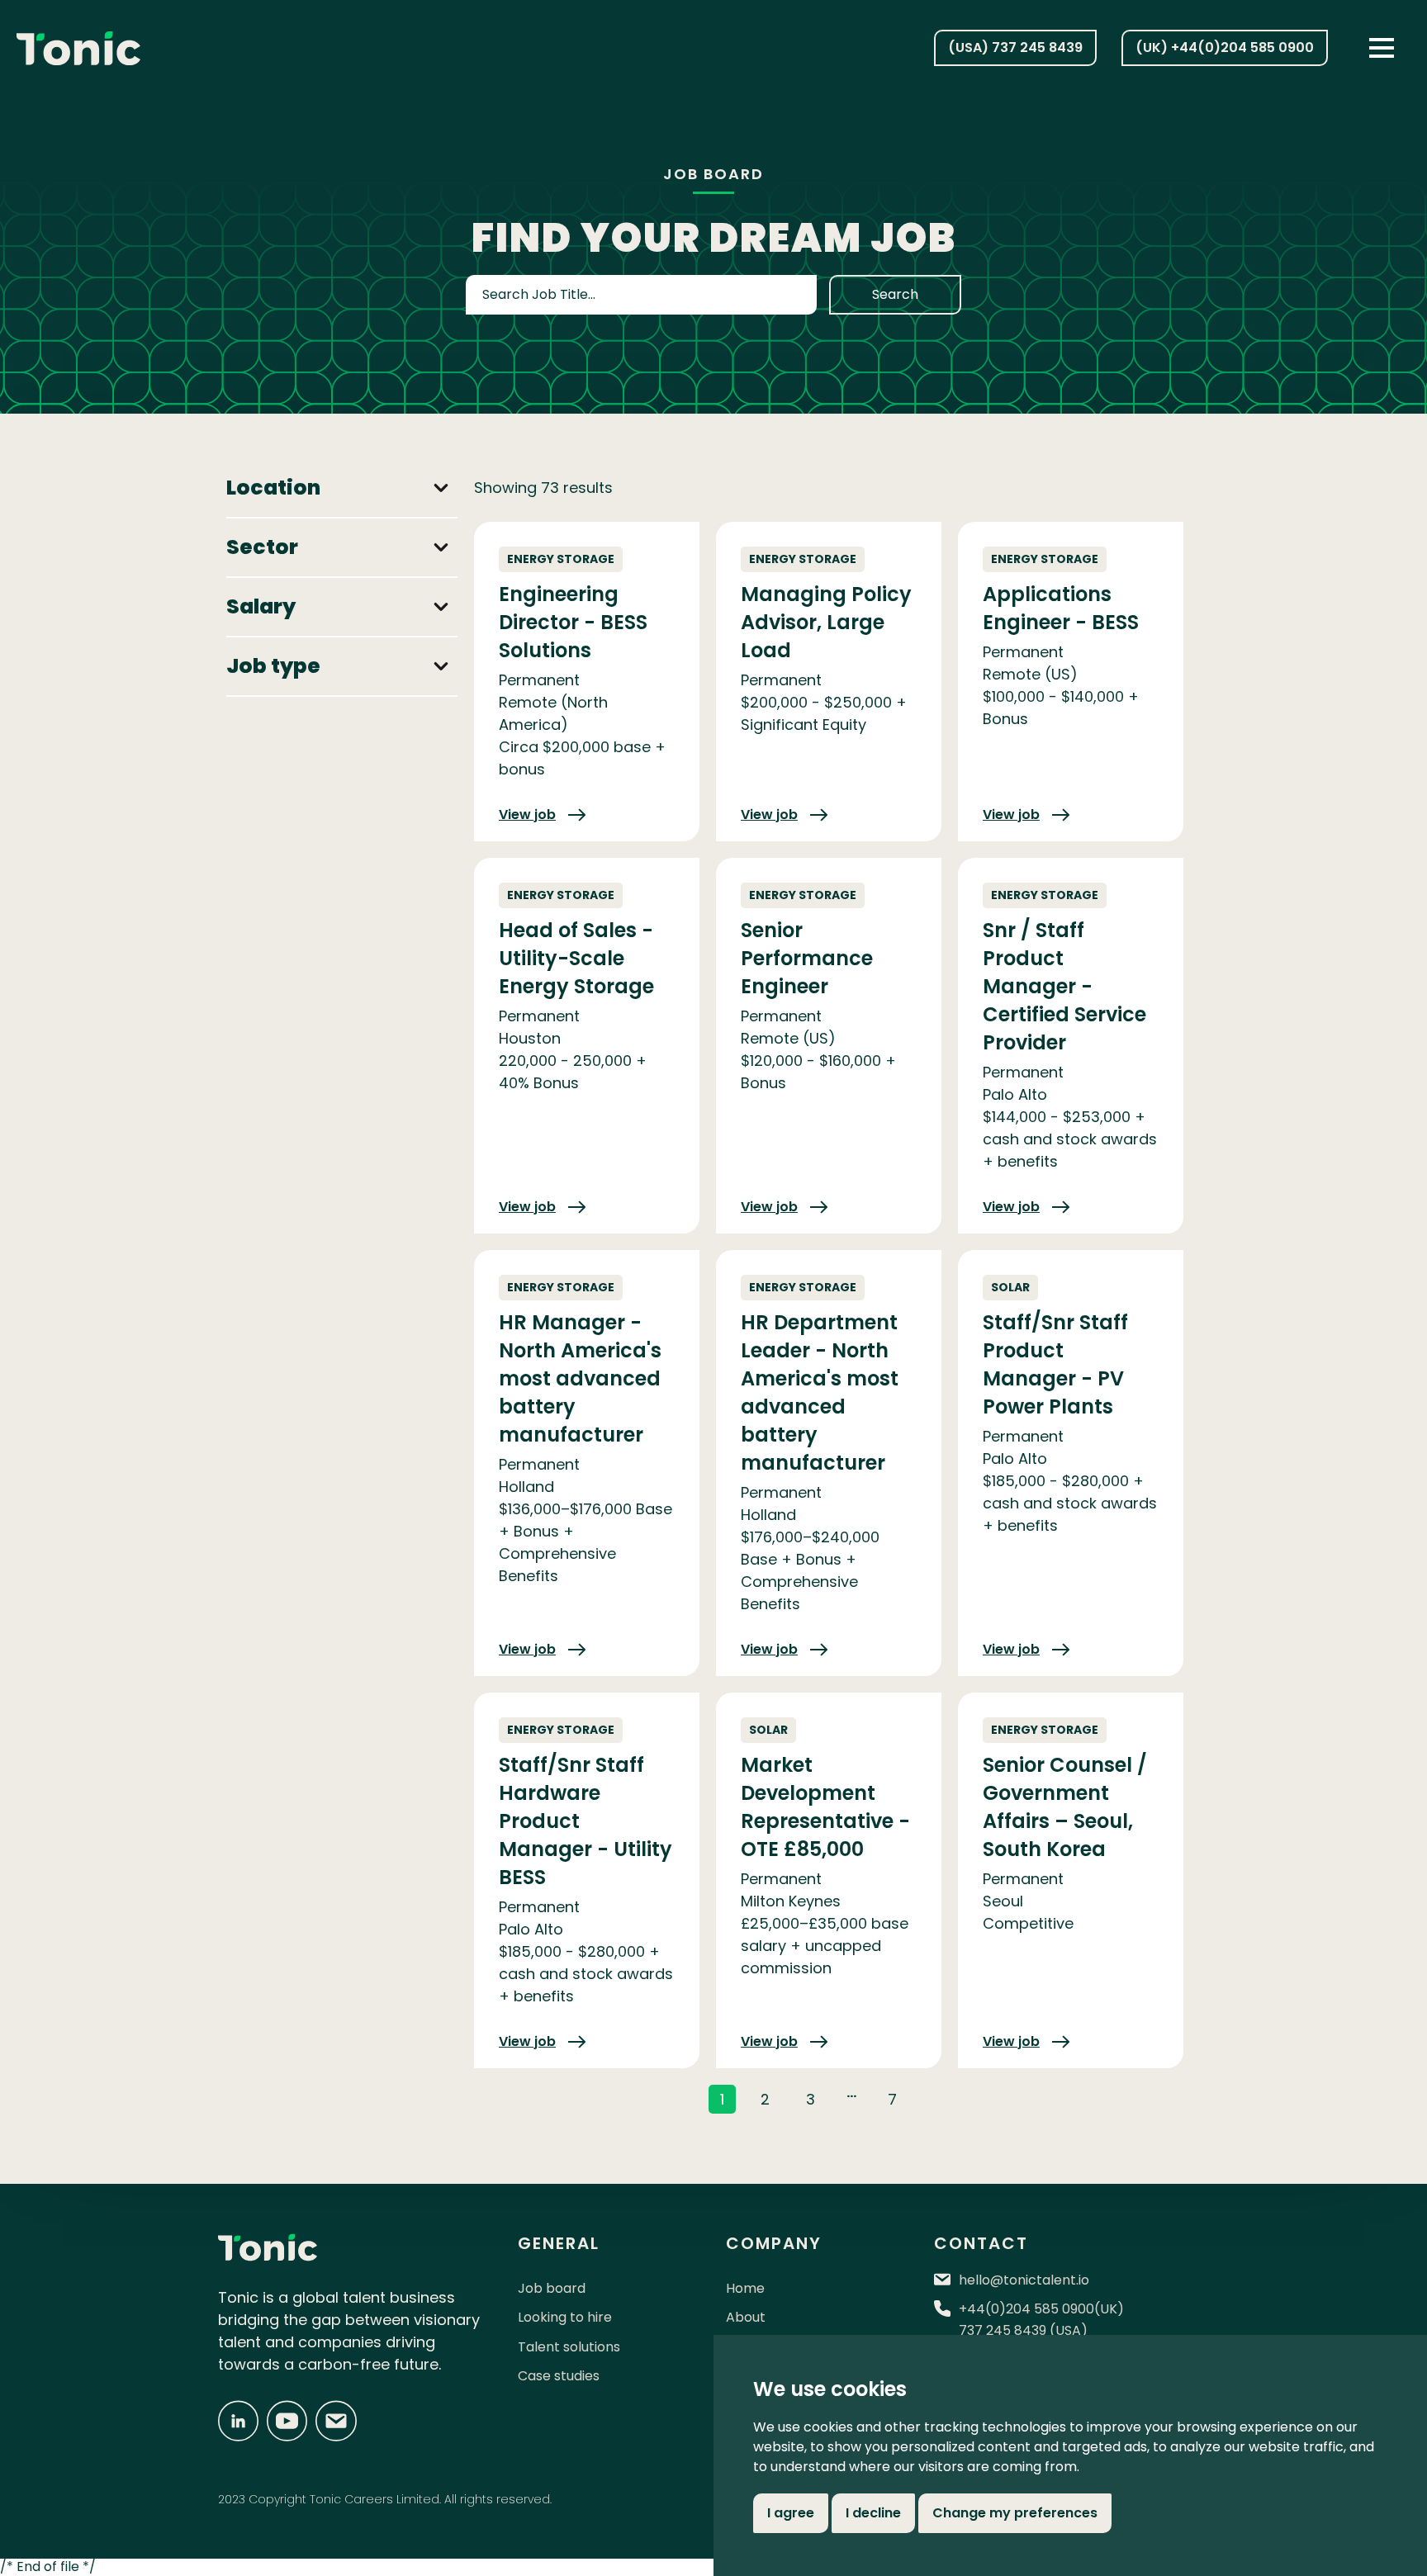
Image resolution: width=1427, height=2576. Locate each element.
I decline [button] (873, 2513)
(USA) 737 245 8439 (1015, 47)
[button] (1382, 48)
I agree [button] (791, 2513)
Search (895, 294)
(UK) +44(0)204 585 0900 (1225, 47)
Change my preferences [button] (1015, 2513)
